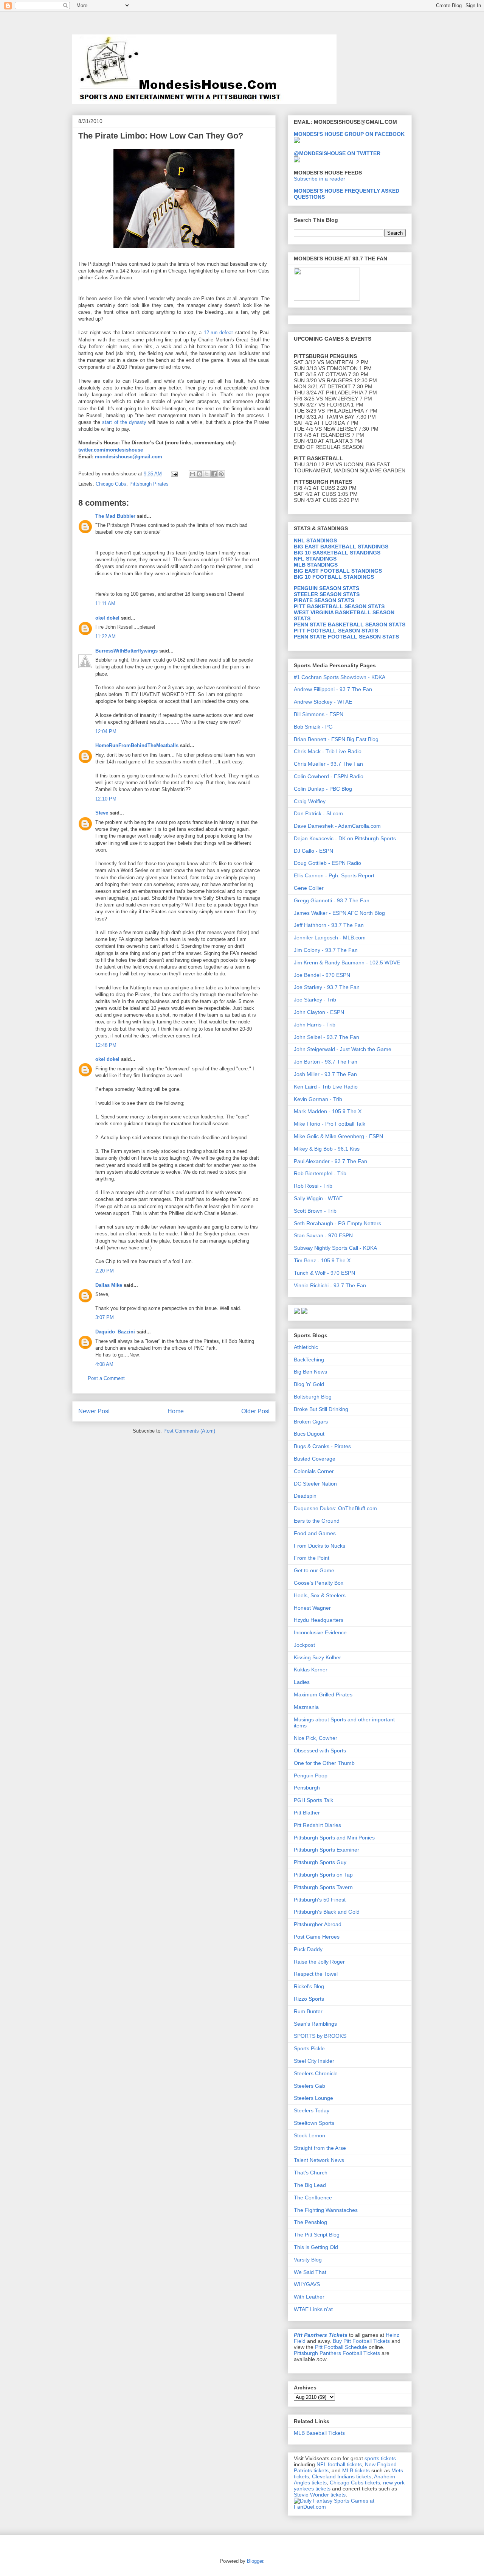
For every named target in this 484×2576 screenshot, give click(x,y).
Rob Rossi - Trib (313, 1186)
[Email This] (192, 474)
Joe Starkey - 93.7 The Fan (327, 987)
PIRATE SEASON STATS (324, 600)
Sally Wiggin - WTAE (318, 1198)
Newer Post (94, 1411)
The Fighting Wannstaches (326, 2210)
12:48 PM (106, 1045)
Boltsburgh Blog (313, 1397)
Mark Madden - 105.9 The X (328, 1111)
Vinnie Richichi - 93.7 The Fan (330, 1285)
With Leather (309, 2297)
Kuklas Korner (311, 1670)
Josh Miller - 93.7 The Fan (325, 1074)
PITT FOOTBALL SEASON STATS (336, 631)
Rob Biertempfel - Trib (320, 1173)
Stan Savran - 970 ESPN (323, 1235)
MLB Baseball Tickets (319, 2433)
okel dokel (107, 618)
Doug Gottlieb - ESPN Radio (327, 863)
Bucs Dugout (309, 1434)
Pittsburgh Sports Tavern (323, 1887)
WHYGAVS (307, 2284)
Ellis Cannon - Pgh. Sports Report (334, 875)
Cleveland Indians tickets (342, 2476)
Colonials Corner (314, 1471)
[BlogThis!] (200, 474)
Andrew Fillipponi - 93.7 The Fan (333, 689)
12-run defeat (219, 333)
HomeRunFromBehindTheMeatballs (137, 745)
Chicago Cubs (111, 484)
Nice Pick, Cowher (316, 1738)
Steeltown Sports (314, 2123)
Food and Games (315, 1533)
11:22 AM (105, 636)
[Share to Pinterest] (221, 474)
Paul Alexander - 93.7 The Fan (330, 1161)
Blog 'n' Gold (309, 1384)
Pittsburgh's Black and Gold (327, 1912)
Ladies (302, 1682)
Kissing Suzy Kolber (317, 1657)
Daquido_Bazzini (115, 1332)
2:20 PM (105, 1271)
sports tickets (380, 2458)
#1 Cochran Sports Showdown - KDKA (340, 677)
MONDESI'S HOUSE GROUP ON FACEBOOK (349, 134)
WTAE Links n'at (313, 2309)
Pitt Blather (307, 1813)
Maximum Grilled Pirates (323, 1694)
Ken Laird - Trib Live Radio (326, 1087)
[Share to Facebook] (214, 474)
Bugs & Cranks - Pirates (322, 1446)
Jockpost (304, 1645)
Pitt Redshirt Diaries (317, 1825)
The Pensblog (310, 2222)
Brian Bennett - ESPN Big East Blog (336, 739)
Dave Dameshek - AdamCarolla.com (337, 826)
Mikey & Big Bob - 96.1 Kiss (327, 1149)
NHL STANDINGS (315, 540)
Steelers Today (312, 2110)
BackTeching (309, 1360)
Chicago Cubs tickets (355, 2483)
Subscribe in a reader (320, 179)
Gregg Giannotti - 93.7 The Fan (332, 900)
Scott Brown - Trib (315, 1211)
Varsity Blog (308, 2260)
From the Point (312, 1558)
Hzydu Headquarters (319, 1620)
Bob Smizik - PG (313, 727)
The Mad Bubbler (115, 516)
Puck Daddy (308, 1949)
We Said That (310, 2272)
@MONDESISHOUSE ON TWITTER (337, 153)
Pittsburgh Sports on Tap (323, 1875)
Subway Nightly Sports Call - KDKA (335, 1248)
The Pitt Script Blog (317, 2235)
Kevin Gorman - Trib (318, 1099)
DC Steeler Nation (315, 1484)
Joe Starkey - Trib (315, 1000)
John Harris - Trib (315, 1025)
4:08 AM (104, 1364)
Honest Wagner (312, 1608)
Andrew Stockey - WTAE (323, 702)
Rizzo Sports (309, 1999)
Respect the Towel (316, 1974)
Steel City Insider (314, 2061)
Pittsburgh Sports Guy (320, 1862)
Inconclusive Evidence (320, 1632)
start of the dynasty (124, 422)
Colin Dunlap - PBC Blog (323, 789)
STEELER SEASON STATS (327, 594)
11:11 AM (105, 604)
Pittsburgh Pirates (149, 484)
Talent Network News (319, 2160)
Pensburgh (307, 1788)
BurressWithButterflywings (126, 651)
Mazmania (306, 1707)
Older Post (255, 1411)
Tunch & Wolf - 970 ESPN (324, 1273)
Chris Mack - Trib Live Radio (328, 751)
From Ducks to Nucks (320, 1546)
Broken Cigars (311, 1422)
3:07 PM (105, 1317)
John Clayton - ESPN (319, 1012)
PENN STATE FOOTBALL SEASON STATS (346, 637)
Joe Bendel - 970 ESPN (322, 975)
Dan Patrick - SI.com (318, 813)
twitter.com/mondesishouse (111, 450)
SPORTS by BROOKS (320, 2036)
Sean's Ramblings (315, 2024)
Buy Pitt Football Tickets (361, 2341)
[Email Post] (174, 474)
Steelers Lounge (313, 2098)
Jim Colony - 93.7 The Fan (326, 950)
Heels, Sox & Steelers (320, 1595)
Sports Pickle (309, 2048)
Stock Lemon (309, 2135)
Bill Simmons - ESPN (319, 714)
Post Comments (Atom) (189, 1431)
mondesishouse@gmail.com (128, 457)
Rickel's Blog (309, 1986)
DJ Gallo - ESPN (313, 851)
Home (176, 1411)
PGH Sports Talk (313, 1800)
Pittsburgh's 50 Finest (320, 1900)
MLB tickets (356, 2470)
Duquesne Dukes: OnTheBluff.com (335, 1508)
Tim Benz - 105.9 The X (322, 1260)
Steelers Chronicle (316, 2073)
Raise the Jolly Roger (319, 1962)
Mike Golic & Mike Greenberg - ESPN (338, 1136)
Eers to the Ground (317, 1521)
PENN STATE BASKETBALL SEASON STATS (350, 625)
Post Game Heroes (317, 1937)
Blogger (255, 2561)
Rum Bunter (308, 2011)
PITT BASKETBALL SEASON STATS (339, 606)
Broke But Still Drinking (321, 1409)
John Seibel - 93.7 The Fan (327, 1037)
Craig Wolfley (310, 801)
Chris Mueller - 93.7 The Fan (328, 764)
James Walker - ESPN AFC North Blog (339, 913)
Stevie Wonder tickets (320, 2495)
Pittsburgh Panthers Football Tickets (337, 2353)
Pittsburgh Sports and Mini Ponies (334, 1838)
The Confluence (313, 2198)
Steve (102, 813)
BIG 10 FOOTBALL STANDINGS (334, 577)
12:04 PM (106, 731)
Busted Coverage (315, 1459)
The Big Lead (310, 2185)
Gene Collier (309, 888)
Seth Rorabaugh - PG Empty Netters (337, 1223)
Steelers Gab (309, 2086)
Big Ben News (310, 1372)
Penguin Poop (311, 1775)
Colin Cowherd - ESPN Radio (329, 776)
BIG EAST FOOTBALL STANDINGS (338, 571)
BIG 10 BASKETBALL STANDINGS (337, 553)
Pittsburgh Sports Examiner (327, 1850)
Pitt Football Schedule (341, 2347)
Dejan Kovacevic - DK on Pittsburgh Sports (345, 838)
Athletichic (306, 1347)
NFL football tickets (339, 2464)
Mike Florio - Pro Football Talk (330, 1124)
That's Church (311, 2173)
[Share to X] (207, 474)
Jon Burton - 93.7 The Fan (326, 1062)
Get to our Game (314, 1570)
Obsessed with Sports (320, 1751)
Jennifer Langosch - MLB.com (330, 938)
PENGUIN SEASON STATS (327, 588)
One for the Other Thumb (324, 1763)
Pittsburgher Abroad (318, 1924)
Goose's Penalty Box (319, 1583)
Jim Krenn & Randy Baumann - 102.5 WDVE (347, 962)
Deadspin (305, 1496)
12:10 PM (106, 799)
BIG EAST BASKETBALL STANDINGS (341, 547)
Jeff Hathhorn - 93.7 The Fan (329, 925)
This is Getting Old (316, 2247)
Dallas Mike (109, 1285)
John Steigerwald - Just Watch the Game (343, 1049)
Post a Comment (106, 1378)
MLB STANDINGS (316, 565)
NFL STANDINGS (315, 559)
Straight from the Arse (320, 2148)
